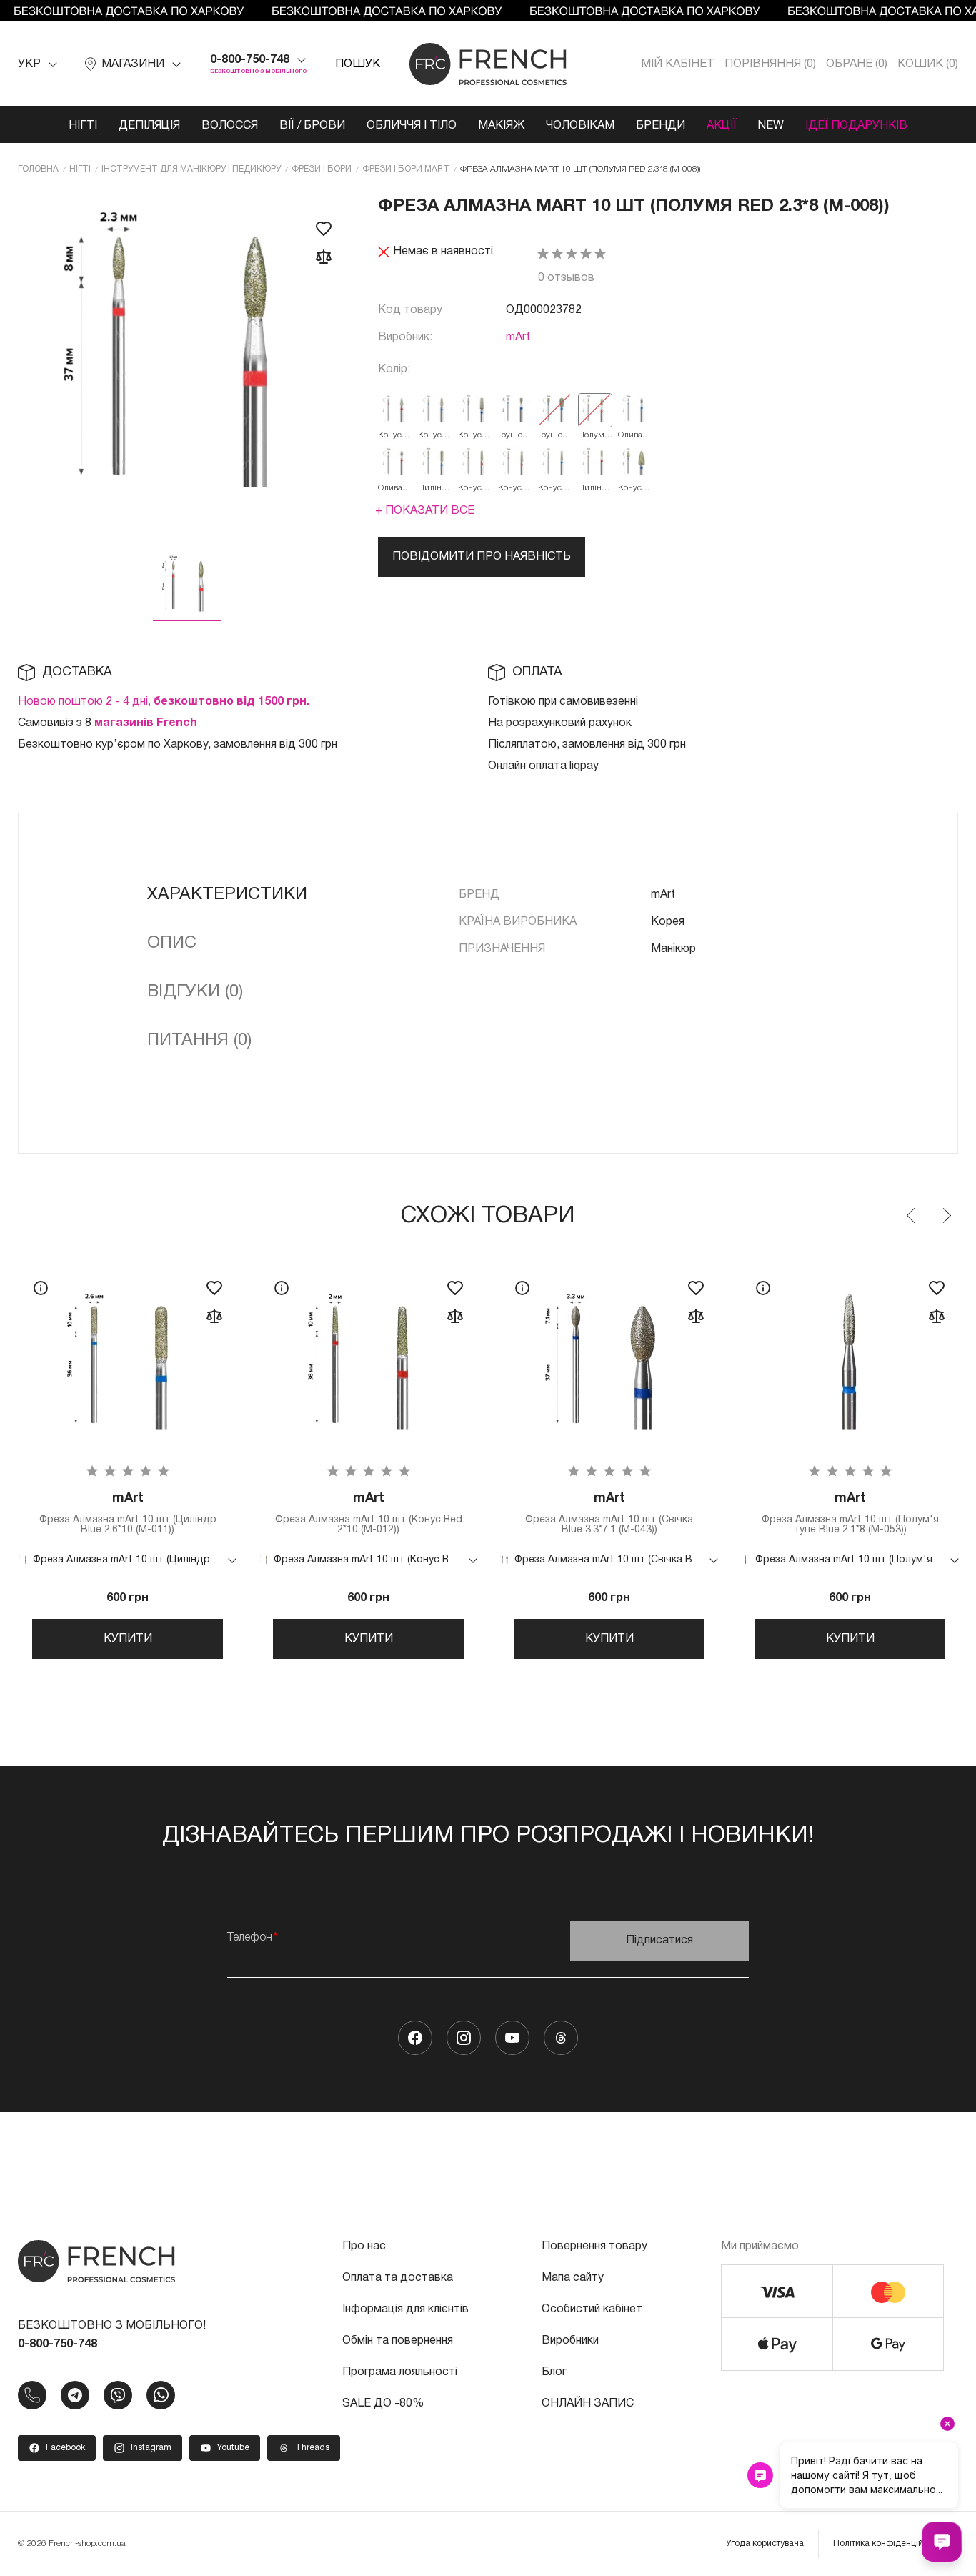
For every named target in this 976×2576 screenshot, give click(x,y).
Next (946, 1216)
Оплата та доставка (398, 2278)
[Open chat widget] (942, 2542)
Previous (912, 1216)
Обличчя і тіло (412, 126)
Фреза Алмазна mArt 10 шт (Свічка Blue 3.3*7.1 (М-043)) (609, 1514)
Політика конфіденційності (888, 2543)
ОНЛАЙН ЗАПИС (588, 2404)
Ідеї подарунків (856, 126)
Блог (554, 2372)
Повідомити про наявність (482, 557)
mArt (518, 337)
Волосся (230, 126)
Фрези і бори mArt (406, 169)
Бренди (661, 126)
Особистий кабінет (592, 2309)
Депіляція (149, 126)
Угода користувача (765, 2543)
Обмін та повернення (398, 2341)
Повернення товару (594, 2246)
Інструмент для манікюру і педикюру (191, 169)
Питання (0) (199, 1041)
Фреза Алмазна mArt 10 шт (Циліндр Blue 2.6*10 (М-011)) (128, 1514)
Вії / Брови (312, 126)
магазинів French (146, 723)
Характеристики (227, 895)
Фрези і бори (322, 169)
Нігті (83, 126)
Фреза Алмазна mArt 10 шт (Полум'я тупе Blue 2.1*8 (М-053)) (850, 1514)
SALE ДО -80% (383, 2404)
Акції (722, 126)
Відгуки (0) (195, 992)
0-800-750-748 (250, 60)
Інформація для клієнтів (405, 2309)
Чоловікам (580, 126)
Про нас (364, 2246)
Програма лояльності (400, 2372)
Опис (172, 943)
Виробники (570, 2341)
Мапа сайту (573, 2278)
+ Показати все (425, 511)
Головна (38, 169)
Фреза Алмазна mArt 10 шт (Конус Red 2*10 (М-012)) (369, 1514)
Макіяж (501, 126)
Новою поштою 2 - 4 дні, (164, 702)
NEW (771, 126)
